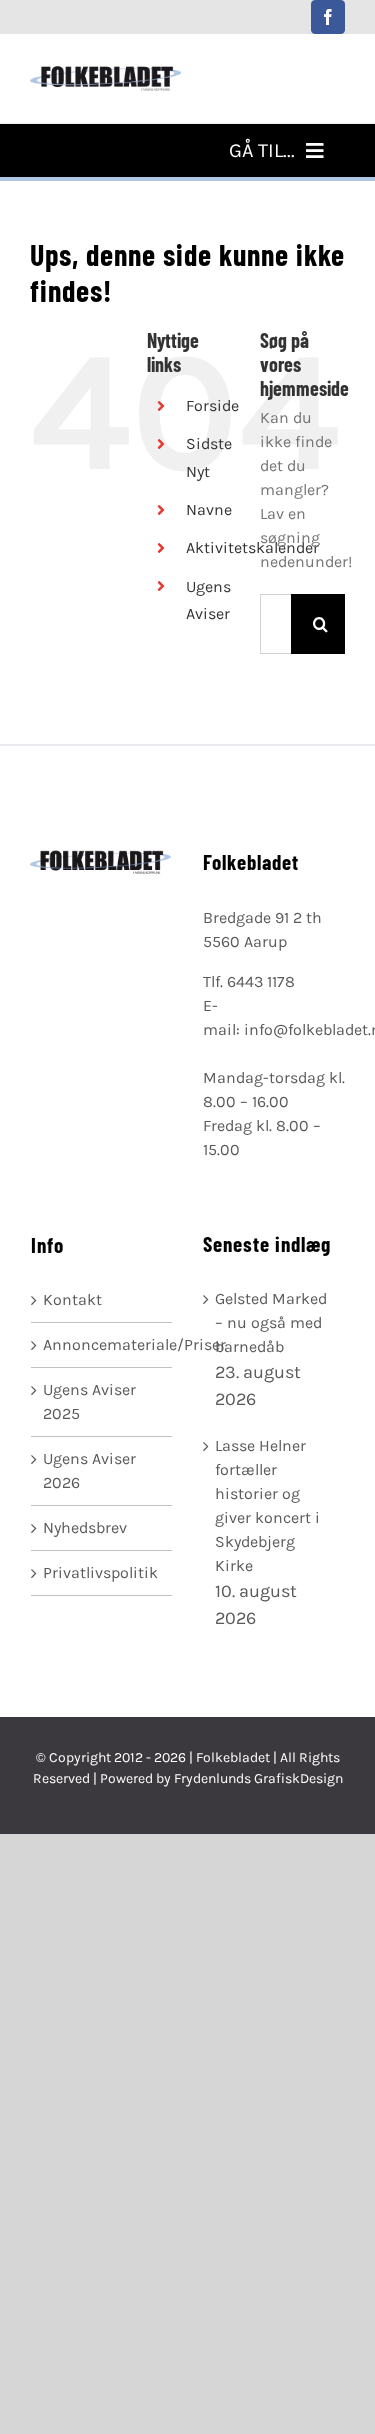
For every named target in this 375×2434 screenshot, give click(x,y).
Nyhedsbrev (85, 1527)
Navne (209, 509)
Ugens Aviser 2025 (89, 1401)
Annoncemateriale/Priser (102, 1344)
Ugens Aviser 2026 (89, 1470)
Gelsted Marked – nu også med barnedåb (271, 1322)
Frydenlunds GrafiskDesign (258, 1778)
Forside (212, 405)
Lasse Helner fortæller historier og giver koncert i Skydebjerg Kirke (267, 1505)
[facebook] (328, 17)
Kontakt (72, 1299)
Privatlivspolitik (100, 1572)
